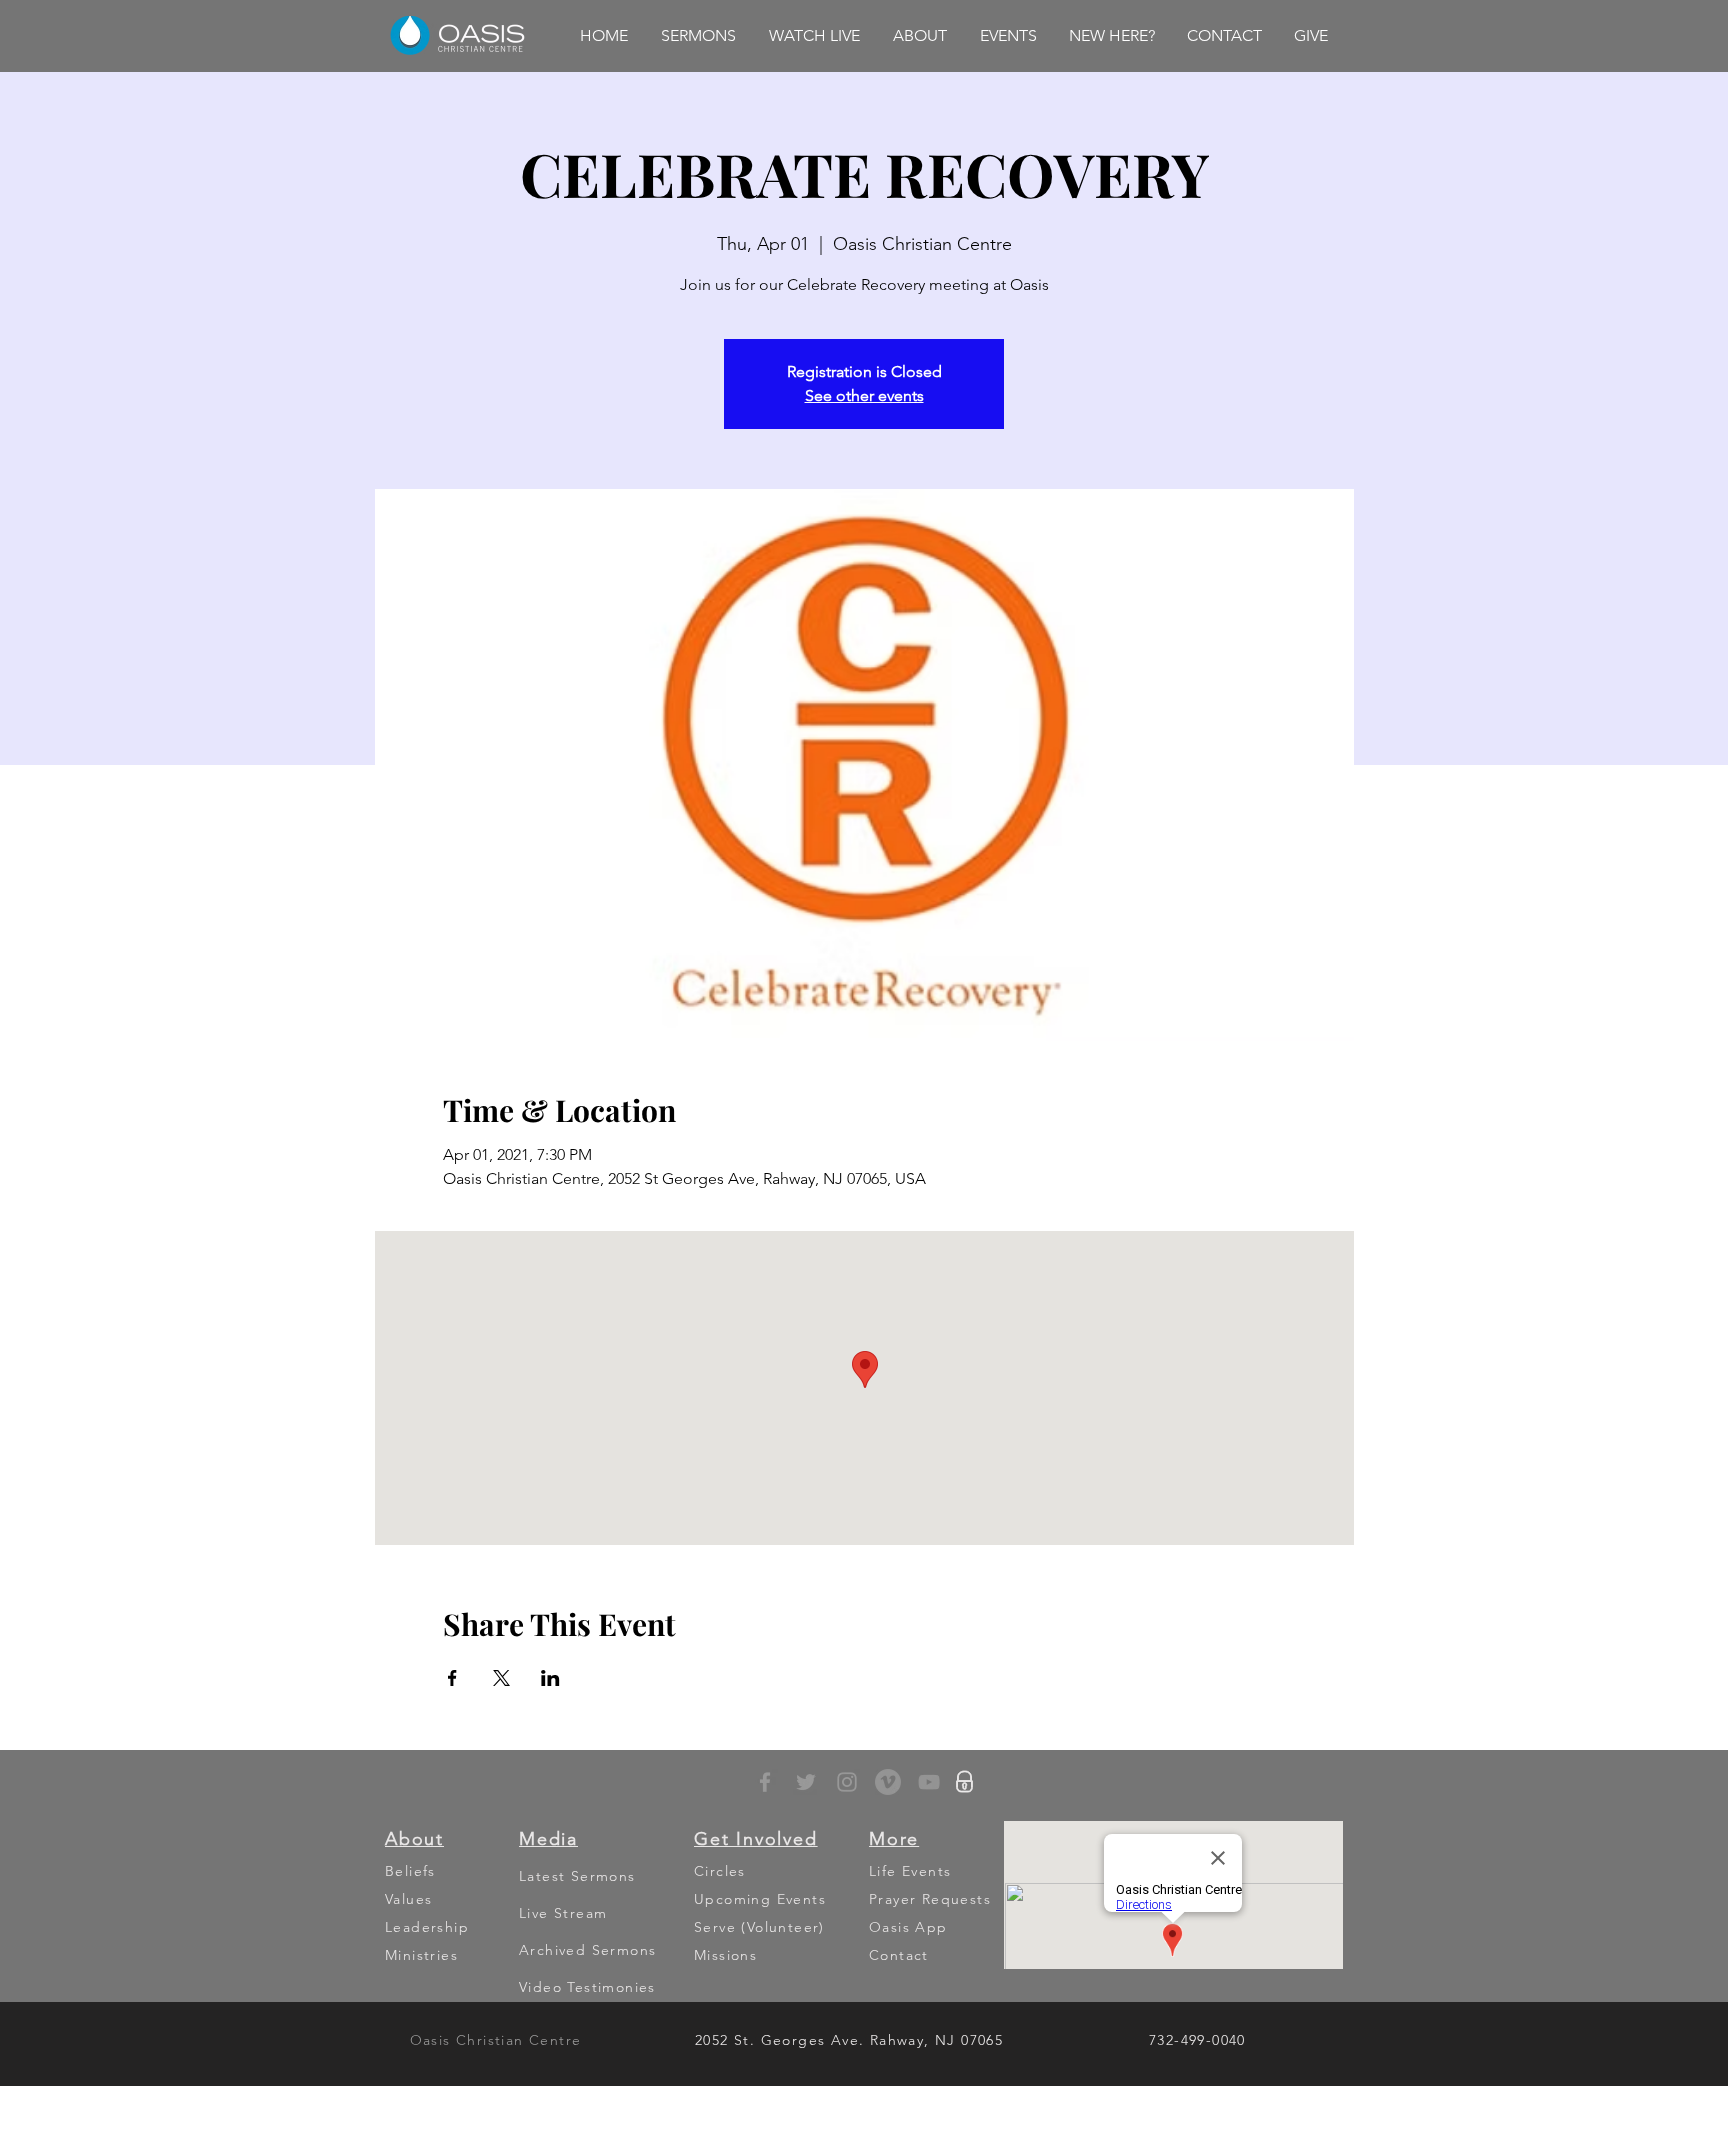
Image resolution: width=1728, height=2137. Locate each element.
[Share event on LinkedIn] (550, 1678)
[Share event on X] (501, 1678)
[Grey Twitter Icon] (806, 1782)
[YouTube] (929, 1782)
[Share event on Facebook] (452, 1678)
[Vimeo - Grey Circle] (888, 1782)
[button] (698, 36)
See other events (864, 395)
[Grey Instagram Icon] (847, 1782)
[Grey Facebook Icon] (765, 1782)
